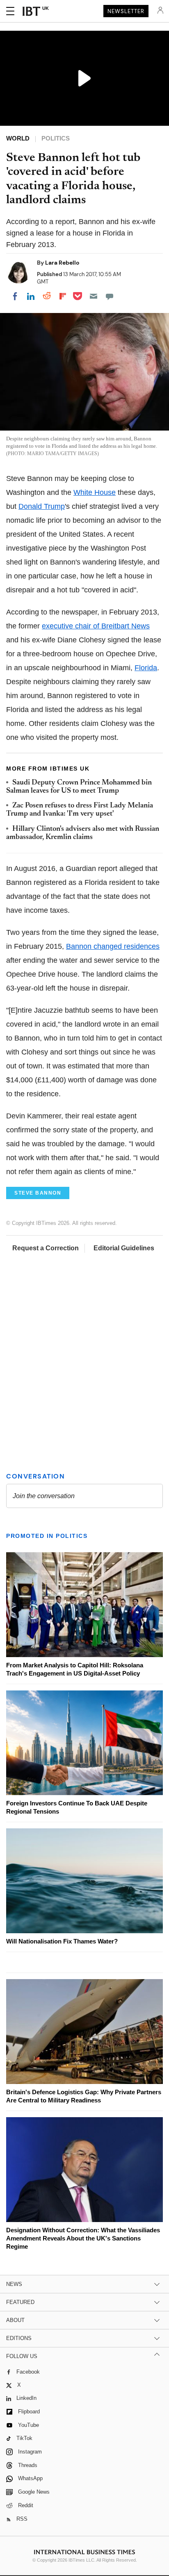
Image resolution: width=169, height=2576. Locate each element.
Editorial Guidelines (124, 1248)
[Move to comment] (110, 296)
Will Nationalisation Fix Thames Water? (62, 1941)
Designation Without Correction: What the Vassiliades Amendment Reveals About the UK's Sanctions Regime (83, 2238)
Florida (146, 668)
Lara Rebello (62, 263)
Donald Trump (42, 506)
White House (95, 492)
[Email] (94, 296)
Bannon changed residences (113, 946)
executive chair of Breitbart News (96, 626)
